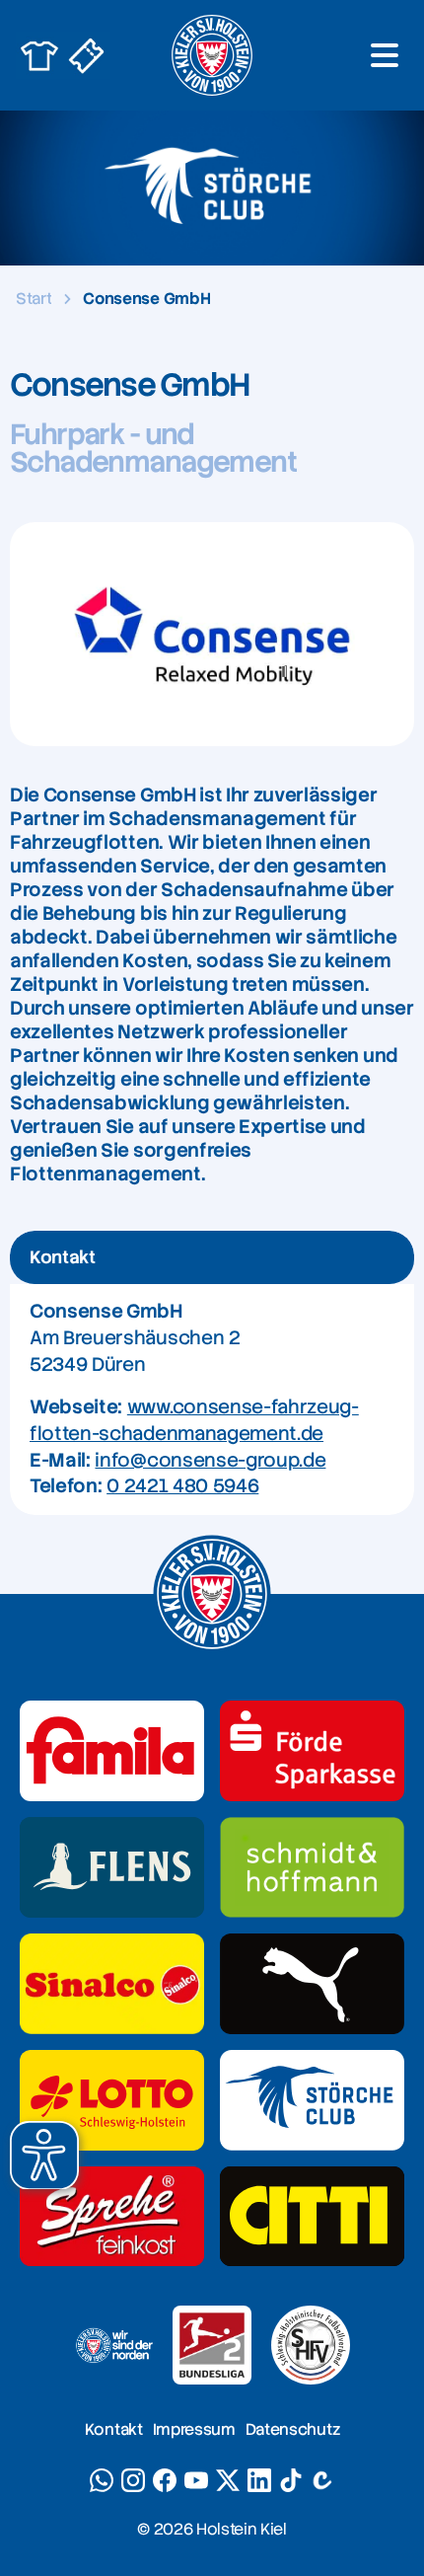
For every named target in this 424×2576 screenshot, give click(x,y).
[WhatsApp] (102, 2480)
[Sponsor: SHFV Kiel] (311, 2345)
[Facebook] (165, 2480)
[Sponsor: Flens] (112, 1867)
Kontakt (114, 2429)
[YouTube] (196, 2480)
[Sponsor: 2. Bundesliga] (212, 2345)
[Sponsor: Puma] (312, 1984)
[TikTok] (291, 2480)
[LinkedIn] (259, 2480)
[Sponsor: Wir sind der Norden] (113, 2345)
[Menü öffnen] (385, 55)
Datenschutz (292, 2429)
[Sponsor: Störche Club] (312, 2100)
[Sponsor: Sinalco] (112, 1984)
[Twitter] (228, 2480)
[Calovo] (322, 2480)
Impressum (194, 2429)
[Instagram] (133, 2480)
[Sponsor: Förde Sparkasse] (312, 1751)
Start (34, 299)
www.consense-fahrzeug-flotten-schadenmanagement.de (194, 1420)
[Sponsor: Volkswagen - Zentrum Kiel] (312, 1867)
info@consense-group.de (210, 1460)
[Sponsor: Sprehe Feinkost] (112, 2217)
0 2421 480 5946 (182, 1486)
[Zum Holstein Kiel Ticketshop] (87, 55)
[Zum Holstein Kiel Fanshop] (39, 55)
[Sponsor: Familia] (112, 1751)
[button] (44, 2156)
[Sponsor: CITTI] (312, 2217)
